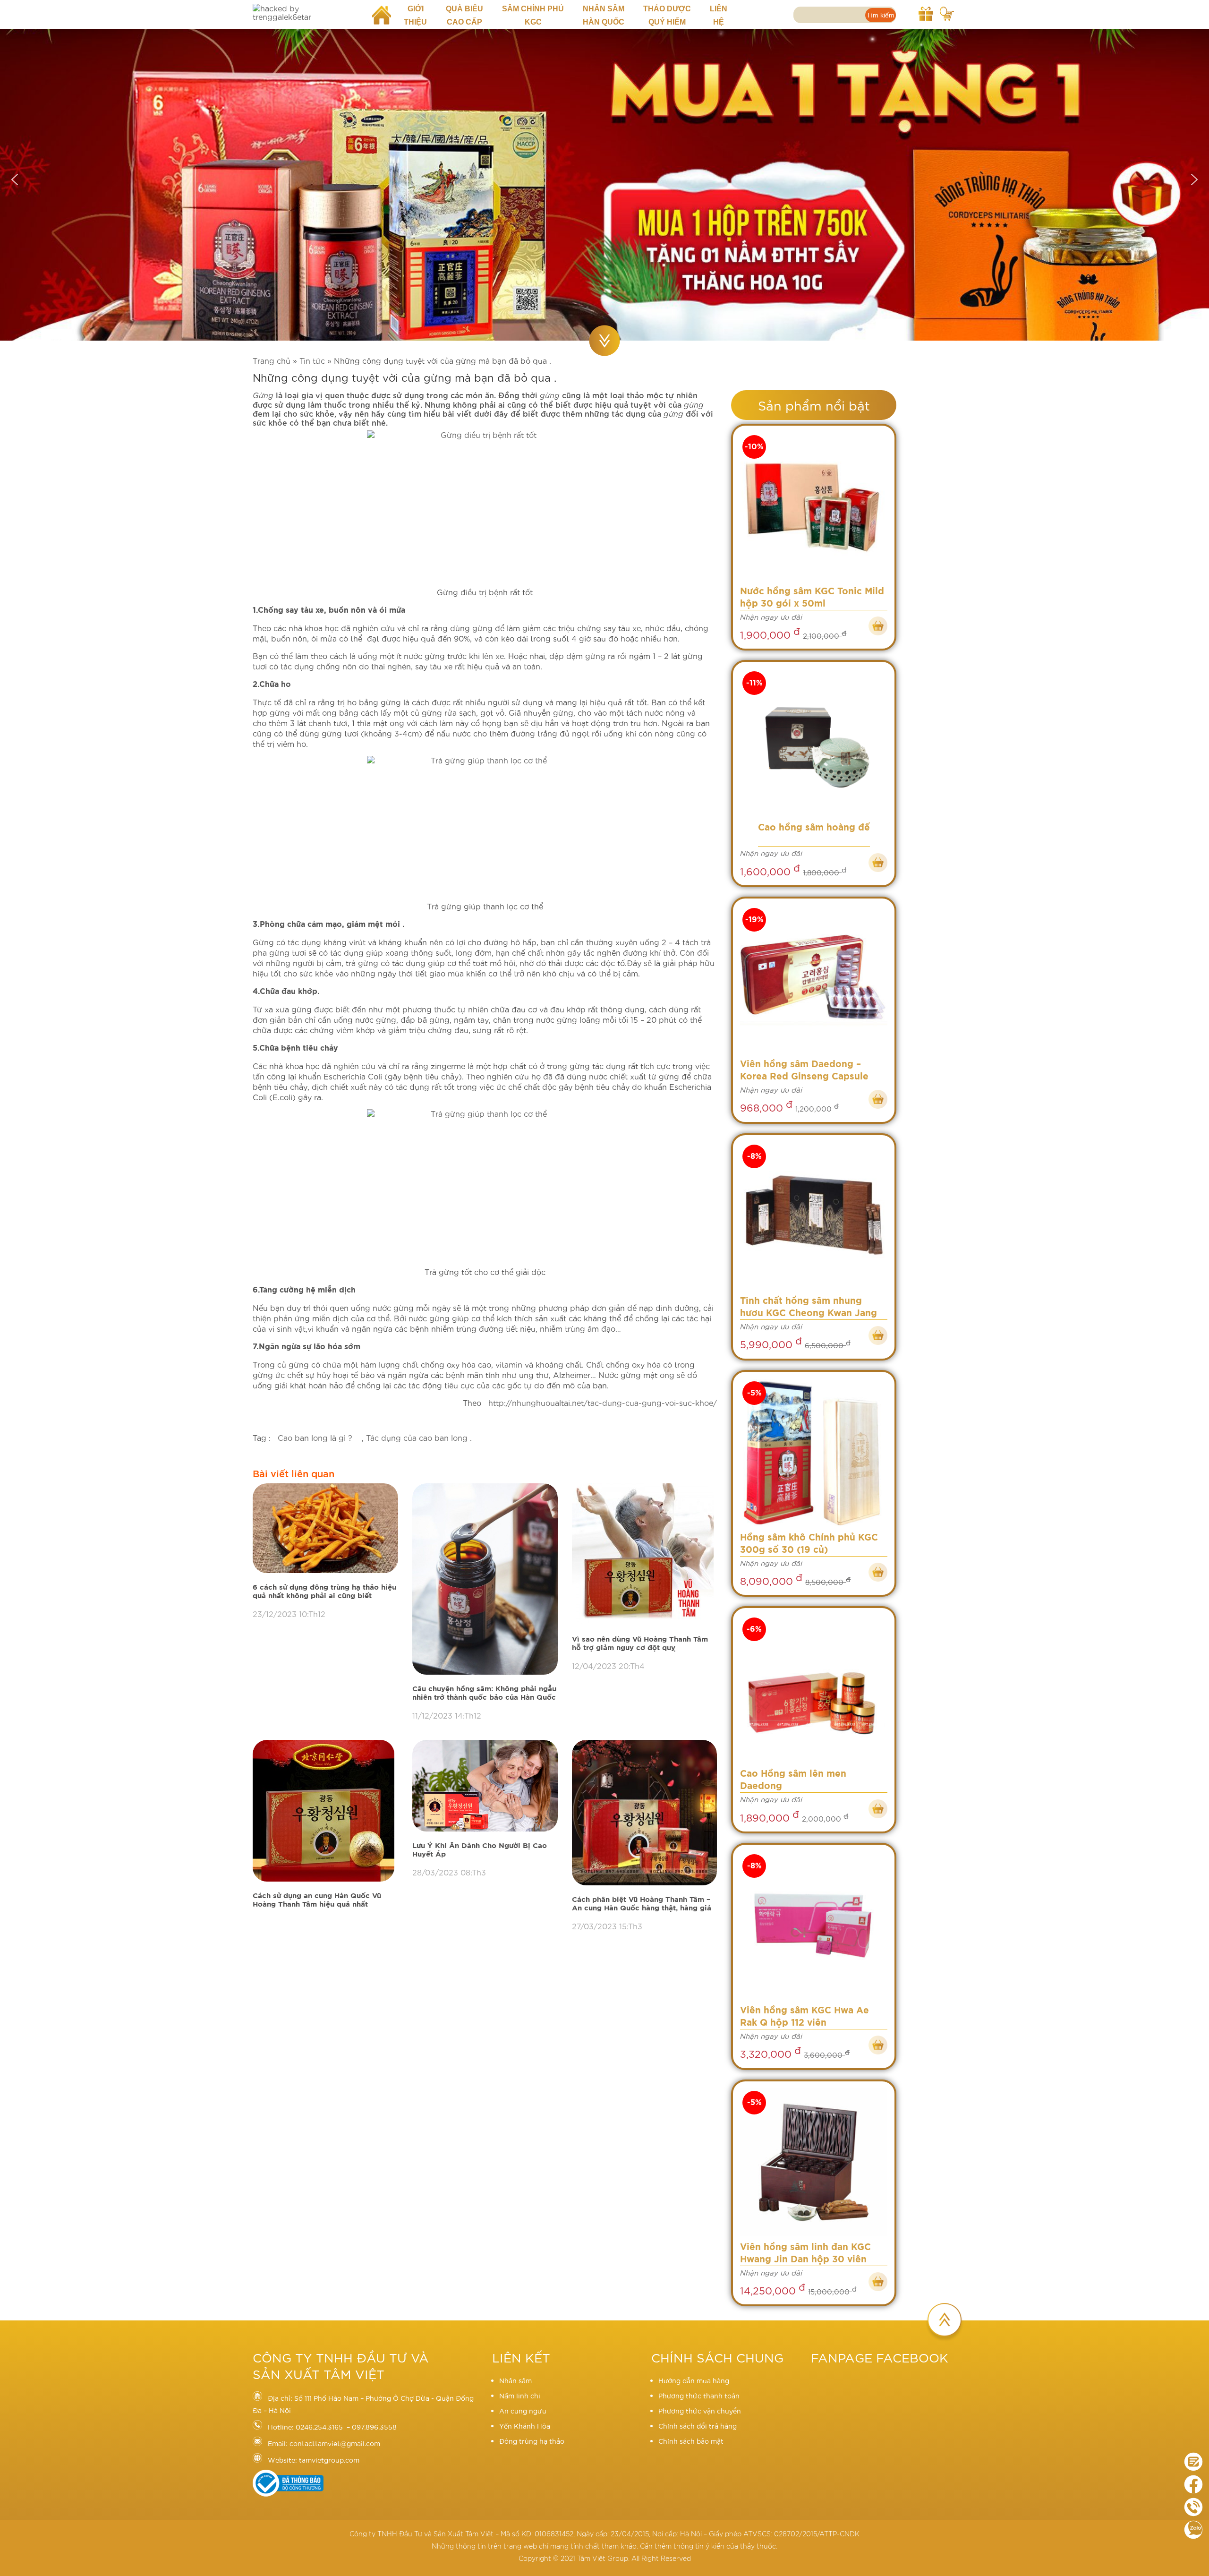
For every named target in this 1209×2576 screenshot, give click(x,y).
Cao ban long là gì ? (316, 1437)
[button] (15, 180)
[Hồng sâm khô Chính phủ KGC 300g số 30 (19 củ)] (814, 1453)
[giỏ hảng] (947, 12)
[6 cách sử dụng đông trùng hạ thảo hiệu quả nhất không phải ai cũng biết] (325, 1528)
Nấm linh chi (520, 2396)
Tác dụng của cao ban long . (419, 1437)
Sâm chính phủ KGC (533, 15)
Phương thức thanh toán (699, 2396)
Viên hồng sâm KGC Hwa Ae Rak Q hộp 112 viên (805, 2017)
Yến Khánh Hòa (525, 2426)
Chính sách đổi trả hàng (698, 2426)
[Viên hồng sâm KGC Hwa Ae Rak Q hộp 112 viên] (814, 1926)
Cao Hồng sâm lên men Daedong (793, 1780)
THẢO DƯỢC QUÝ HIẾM (667, 15)
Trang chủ (272, 360)
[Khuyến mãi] (926, 12)
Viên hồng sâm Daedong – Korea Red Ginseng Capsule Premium (804, 1072)
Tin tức (312, 360)
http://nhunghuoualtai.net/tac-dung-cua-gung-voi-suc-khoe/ (601, 1402)
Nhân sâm (515, 2380)
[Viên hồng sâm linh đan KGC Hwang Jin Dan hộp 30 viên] (814, 2163)
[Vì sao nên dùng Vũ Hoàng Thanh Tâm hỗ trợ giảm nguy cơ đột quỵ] (645, 1555)
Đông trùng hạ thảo (532, 2441)
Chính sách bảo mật (691, 2441)
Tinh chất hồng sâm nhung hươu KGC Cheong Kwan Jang (809, 1307)
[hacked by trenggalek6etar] (305, 12)
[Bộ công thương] (288, 2494)
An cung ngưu (523, 2411)
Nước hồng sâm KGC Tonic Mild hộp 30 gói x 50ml (812, 598)
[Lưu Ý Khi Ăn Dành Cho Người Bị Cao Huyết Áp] (485, 1786)
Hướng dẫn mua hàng (694, 2380)
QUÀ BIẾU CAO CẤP (464, 15)
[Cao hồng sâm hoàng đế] (814, 743)
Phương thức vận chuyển (700, 2411)
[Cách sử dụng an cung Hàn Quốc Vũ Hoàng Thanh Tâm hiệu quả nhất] (325, 1811)
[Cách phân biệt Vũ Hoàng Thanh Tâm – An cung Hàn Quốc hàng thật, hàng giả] (645, 1813)
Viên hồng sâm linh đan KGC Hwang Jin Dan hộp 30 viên (805, 2254)
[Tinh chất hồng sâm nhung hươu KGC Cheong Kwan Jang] (814, 1216)
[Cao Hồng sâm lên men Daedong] (814, 1689)
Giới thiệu (415, 15)
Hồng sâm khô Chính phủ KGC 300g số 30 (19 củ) (809, 1544)
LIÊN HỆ (719, 15)
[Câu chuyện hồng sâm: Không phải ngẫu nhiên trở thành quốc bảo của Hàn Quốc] (485, 1579)
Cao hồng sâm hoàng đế (814, 828)
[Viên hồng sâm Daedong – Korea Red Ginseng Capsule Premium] (814, 980)
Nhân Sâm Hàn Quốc (604, 15)
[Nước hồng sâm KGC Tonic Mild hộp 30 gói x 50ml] (814, 507)
